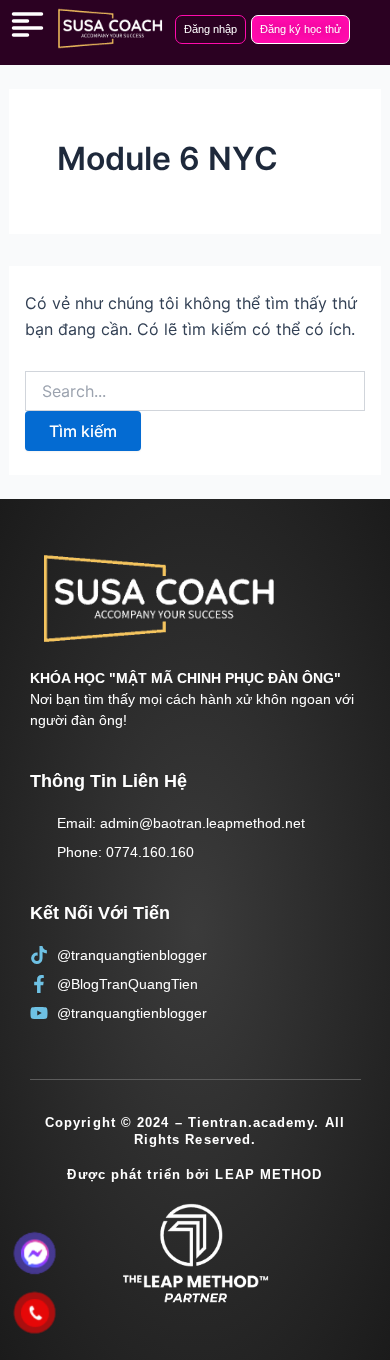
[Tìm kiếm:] (195, 391)
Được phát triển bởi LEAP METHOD (194, 1174)
